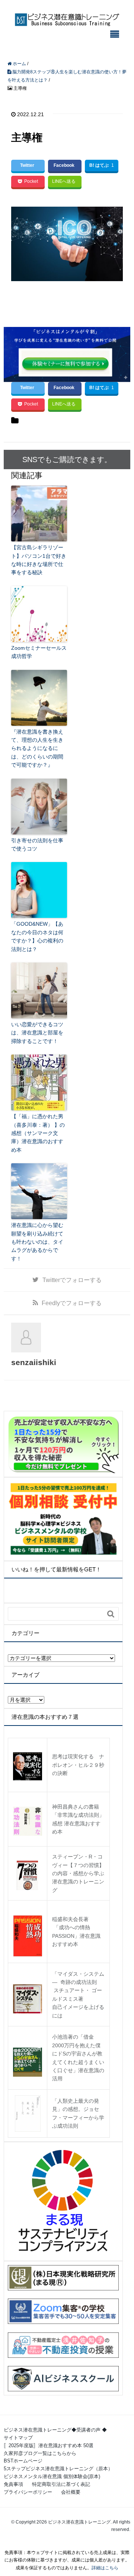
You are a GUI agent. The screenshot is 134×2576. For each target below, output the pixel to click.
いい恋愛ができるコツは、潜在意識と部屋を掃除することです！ (37, 1033)
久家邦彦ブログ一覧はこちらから (40, 2453)
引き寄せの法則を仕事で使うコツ (37, 845)
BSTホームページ (23, 2461)
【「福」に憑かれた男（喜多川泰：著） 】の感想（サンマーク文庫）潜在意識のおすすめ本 (38, 1133)
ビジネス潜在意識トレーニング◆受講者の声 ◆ (55, 2430)
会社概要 (71, 2492)
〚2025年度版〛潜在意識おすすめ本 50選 (49, 2445)
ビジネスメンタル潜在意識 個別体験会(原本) (52, 2476)
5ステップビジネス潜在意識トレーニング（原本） (58, 2469)
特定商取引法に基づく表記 (61, 2484)
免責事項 (13, 2484)
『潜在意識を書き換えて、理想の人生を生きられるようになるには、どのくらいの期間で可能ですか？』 (37, 748)
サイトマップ (18, 2438)
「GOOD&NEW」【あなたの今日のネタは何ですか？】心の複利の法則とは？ (37, 936)
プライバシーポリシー (28, 2492)
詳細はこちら (105, 2568)
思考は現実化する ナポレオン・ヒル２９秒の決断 (78, 1765)
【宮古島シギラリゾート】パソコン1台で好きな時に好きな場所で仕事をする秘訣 (39, 560)
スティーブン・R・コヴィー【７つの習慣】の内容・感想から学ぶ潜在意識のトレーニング (78, 1873)
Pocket (31, 181)
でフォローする (72, 1280)
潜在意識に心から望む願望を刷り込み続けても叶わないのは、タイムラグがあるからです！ (37, 1242)
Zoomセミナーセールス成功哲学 (39, 652)
